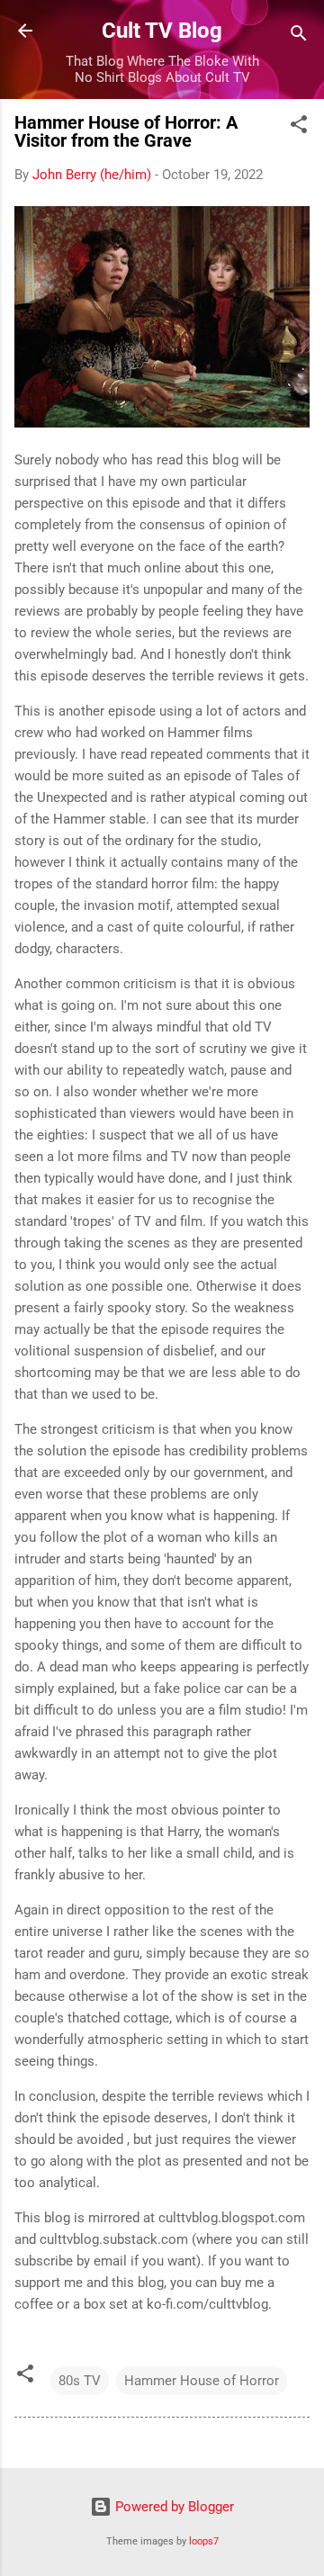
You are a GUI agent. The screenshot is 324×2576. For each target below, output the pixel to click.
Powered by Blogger (173, 2507)
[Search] (299, 36)
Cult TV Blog (162, 31)
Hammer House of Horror (202, 2381)
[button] (299, 127)
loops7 (204, 2541)
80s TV (80, 2381)
